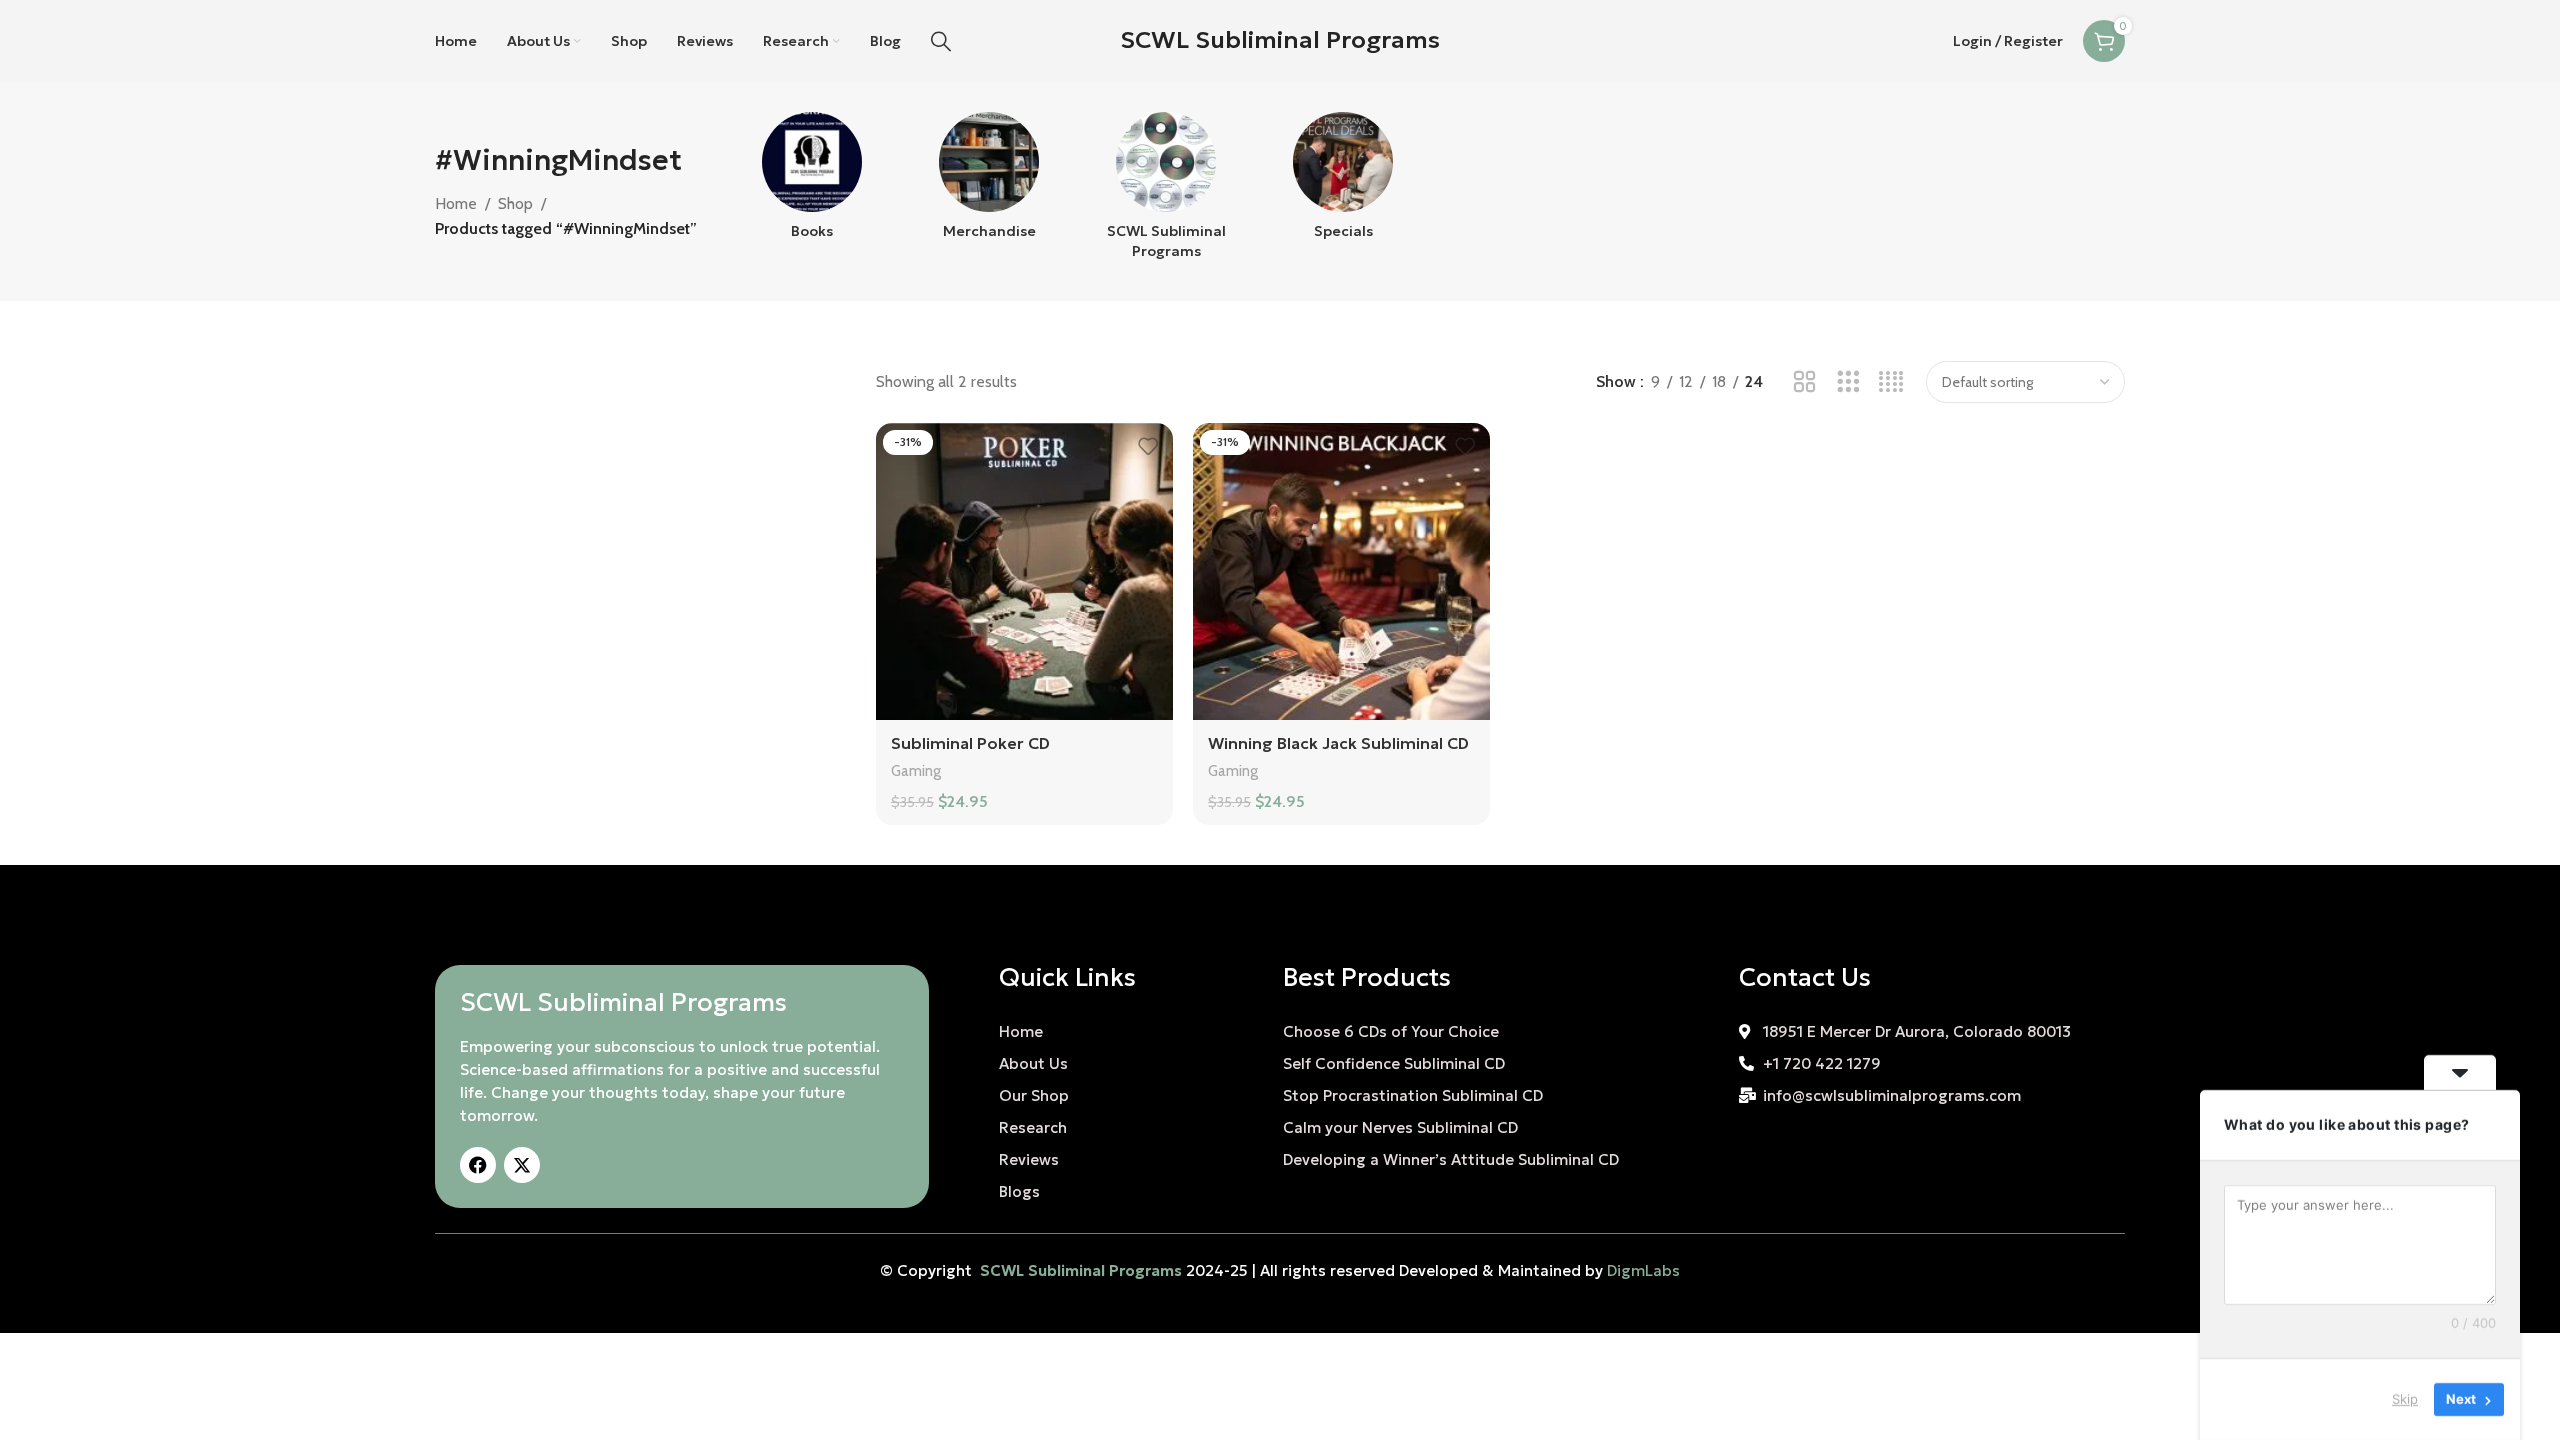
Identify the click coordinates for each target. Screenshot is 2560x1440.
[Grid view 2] (1804, 382)
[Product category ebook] (812, 182)
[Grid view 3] (1848, 382)
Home (456, 203)
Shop (515, 203)
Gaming (916, 770)
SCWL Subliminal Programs (1280, 40)
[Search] (941, 41)
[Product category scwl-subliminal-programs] (1166, 191)
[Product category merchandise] (989, 182)
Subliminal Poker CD (970, 743)
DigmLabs (1643, 1270)
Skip (2405, 1399)
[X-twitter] (522, 1165)
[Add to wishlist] (1148, 445)
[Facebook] (478, 1165)
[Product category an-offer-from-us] (1343, 182)
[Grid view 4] (1891, 382)
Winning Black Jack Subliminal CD (1338, 743)
